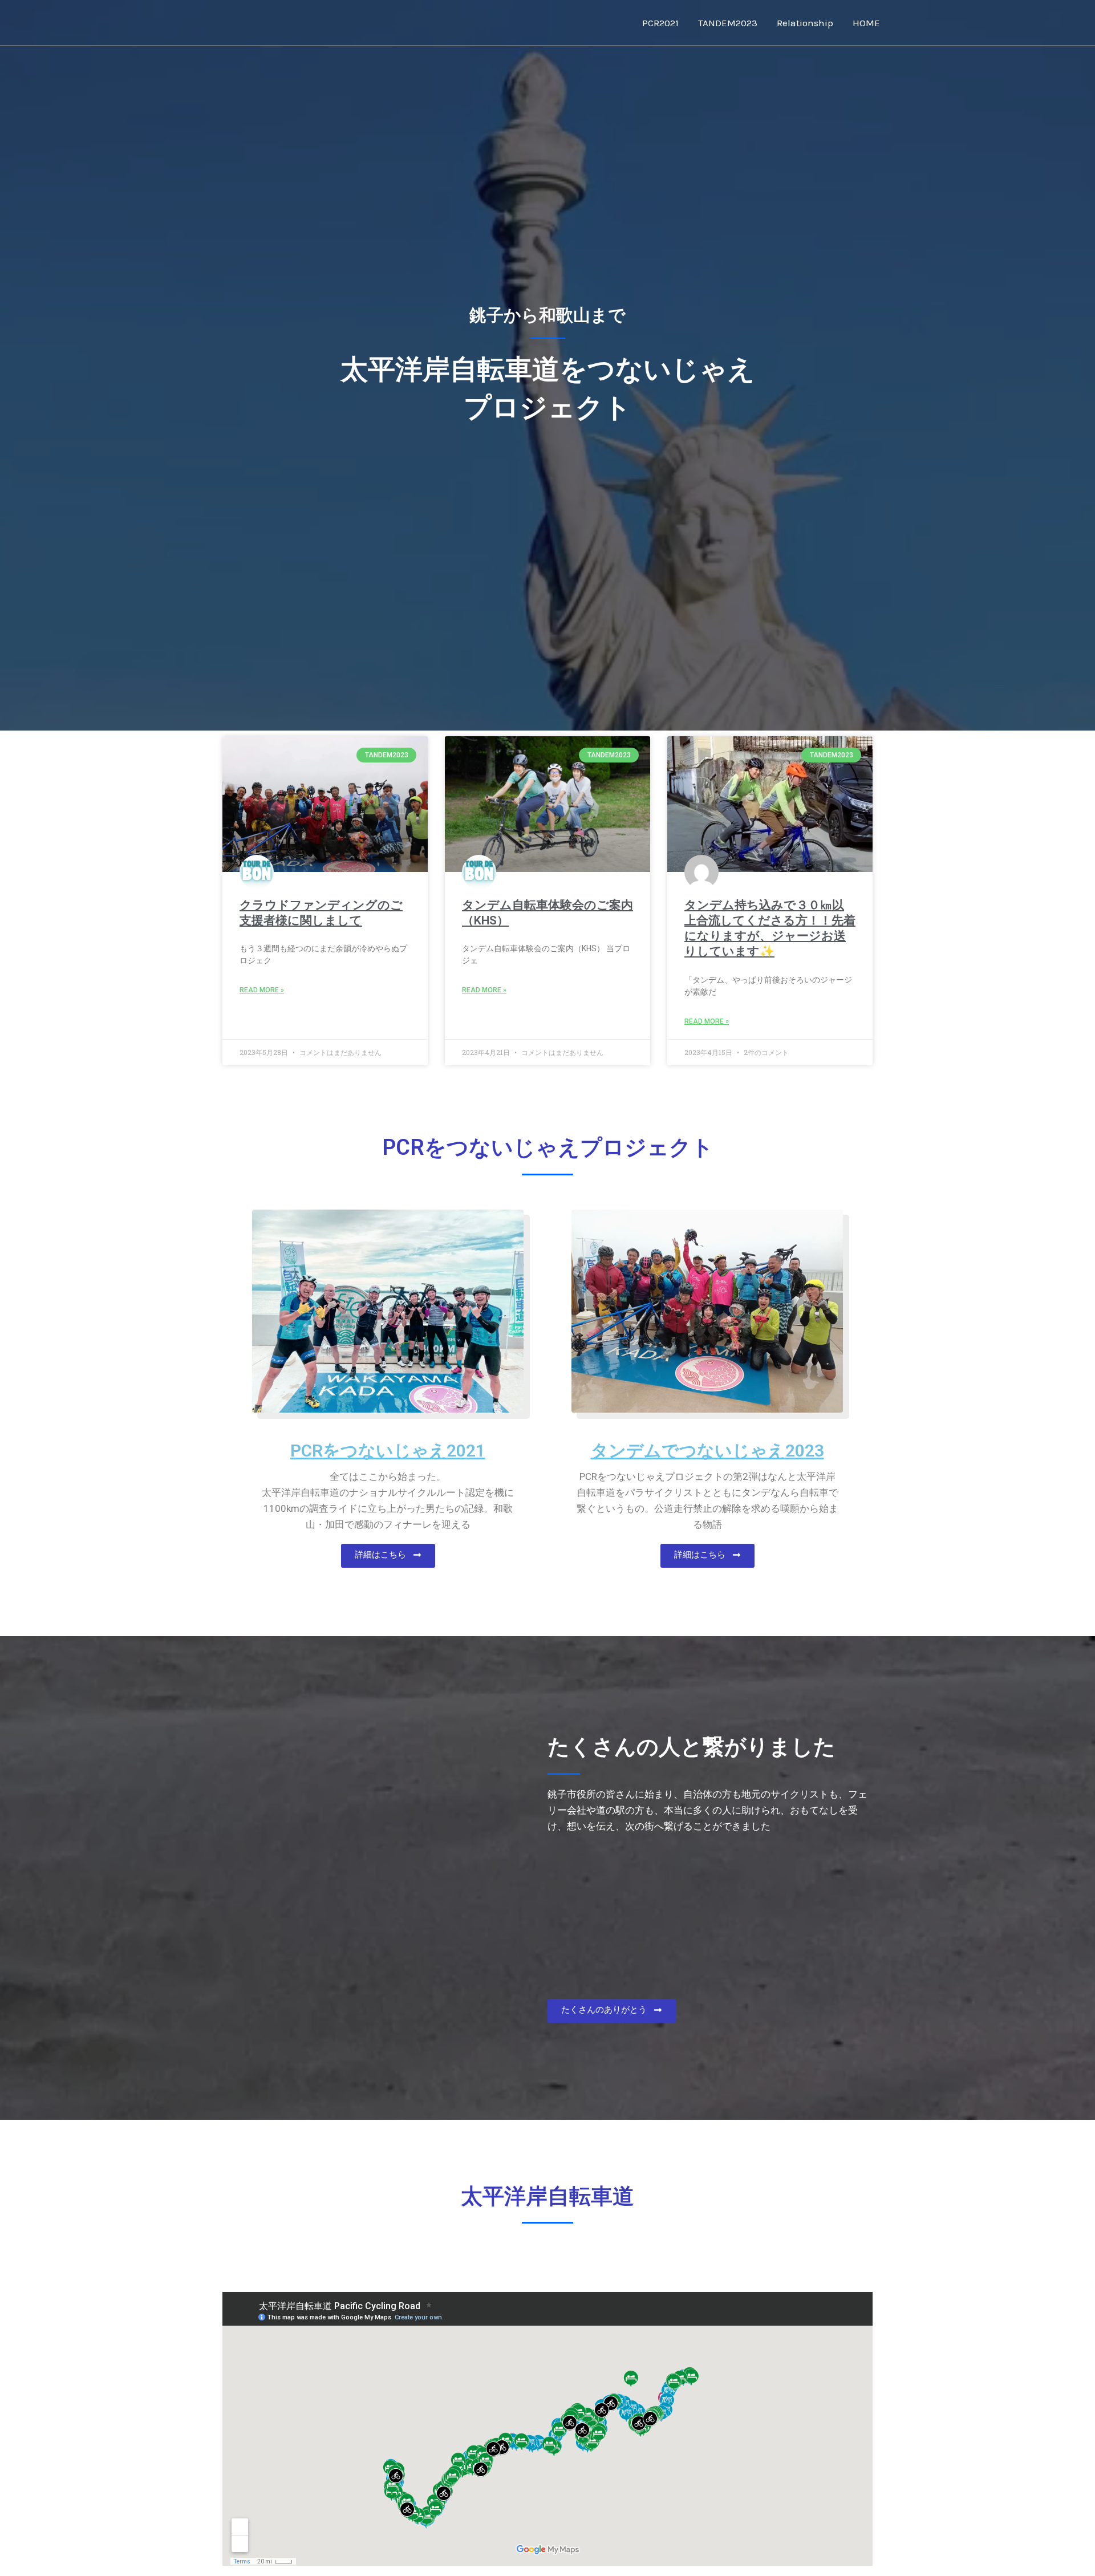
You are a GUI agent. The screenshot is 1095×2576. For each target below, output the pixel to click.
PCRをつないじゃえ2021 (388, 1451)
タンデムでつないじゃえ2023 (707, 1451)
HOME (866, 23)
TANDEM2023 (728, 23)
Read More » (262, 990)
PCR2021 (660, 23)
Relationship (805, 23)
